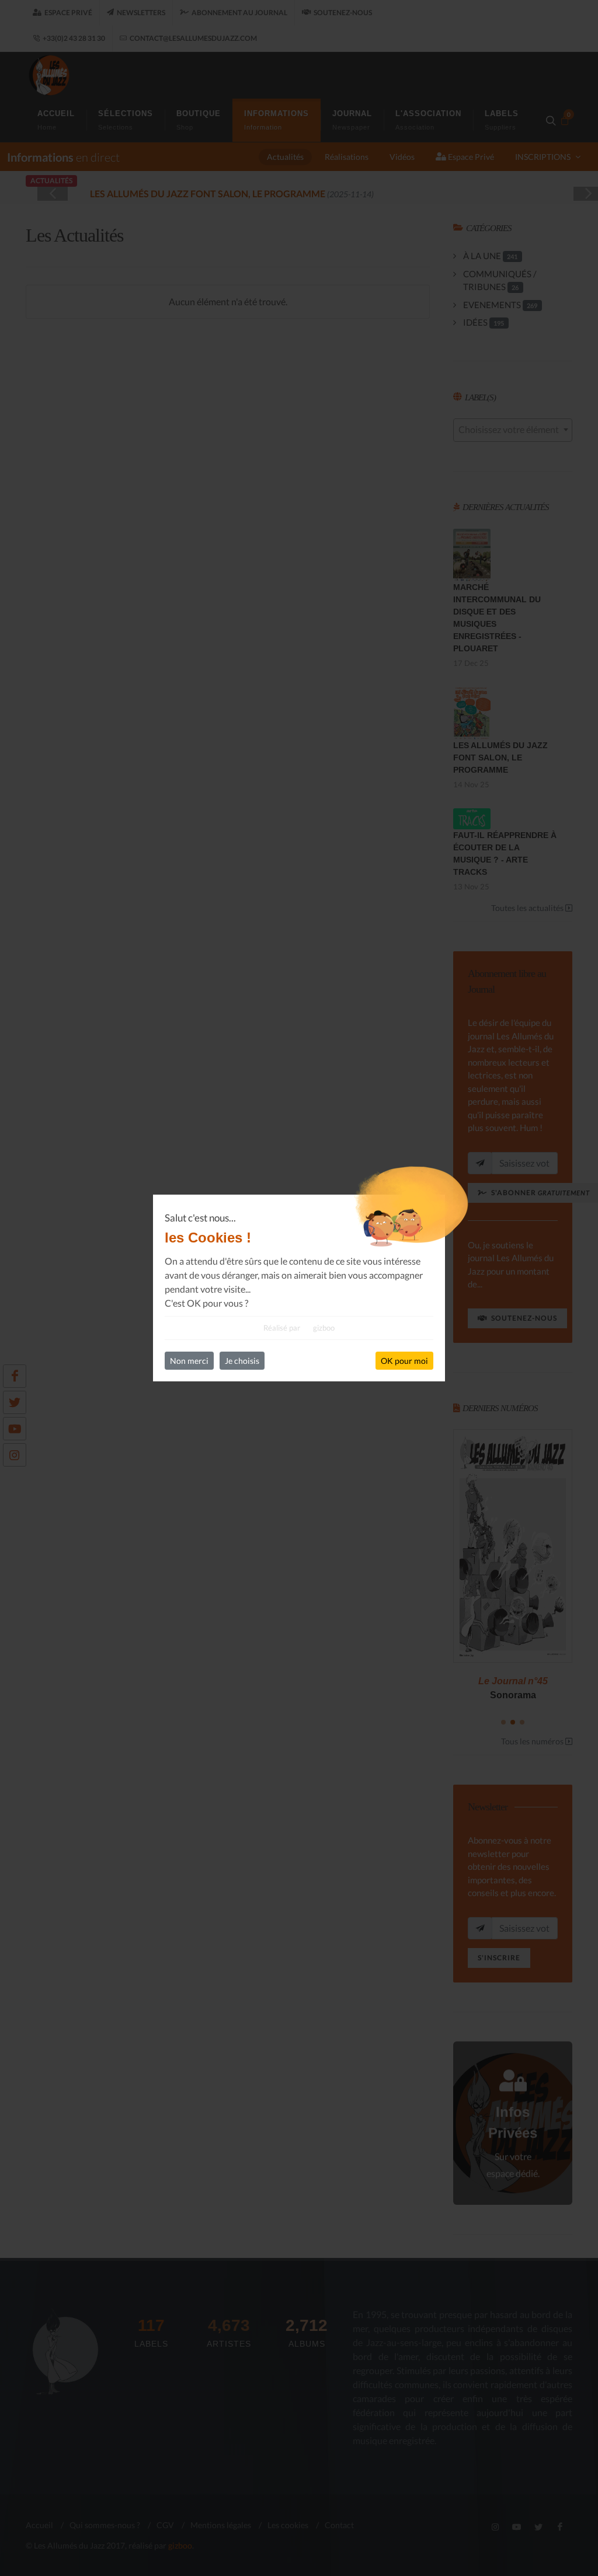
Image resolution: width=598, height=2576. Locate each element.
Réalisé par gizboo (299, 1328)
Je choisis (242, 1361)
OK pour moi (404, 1361)
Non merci (189, 1361)
